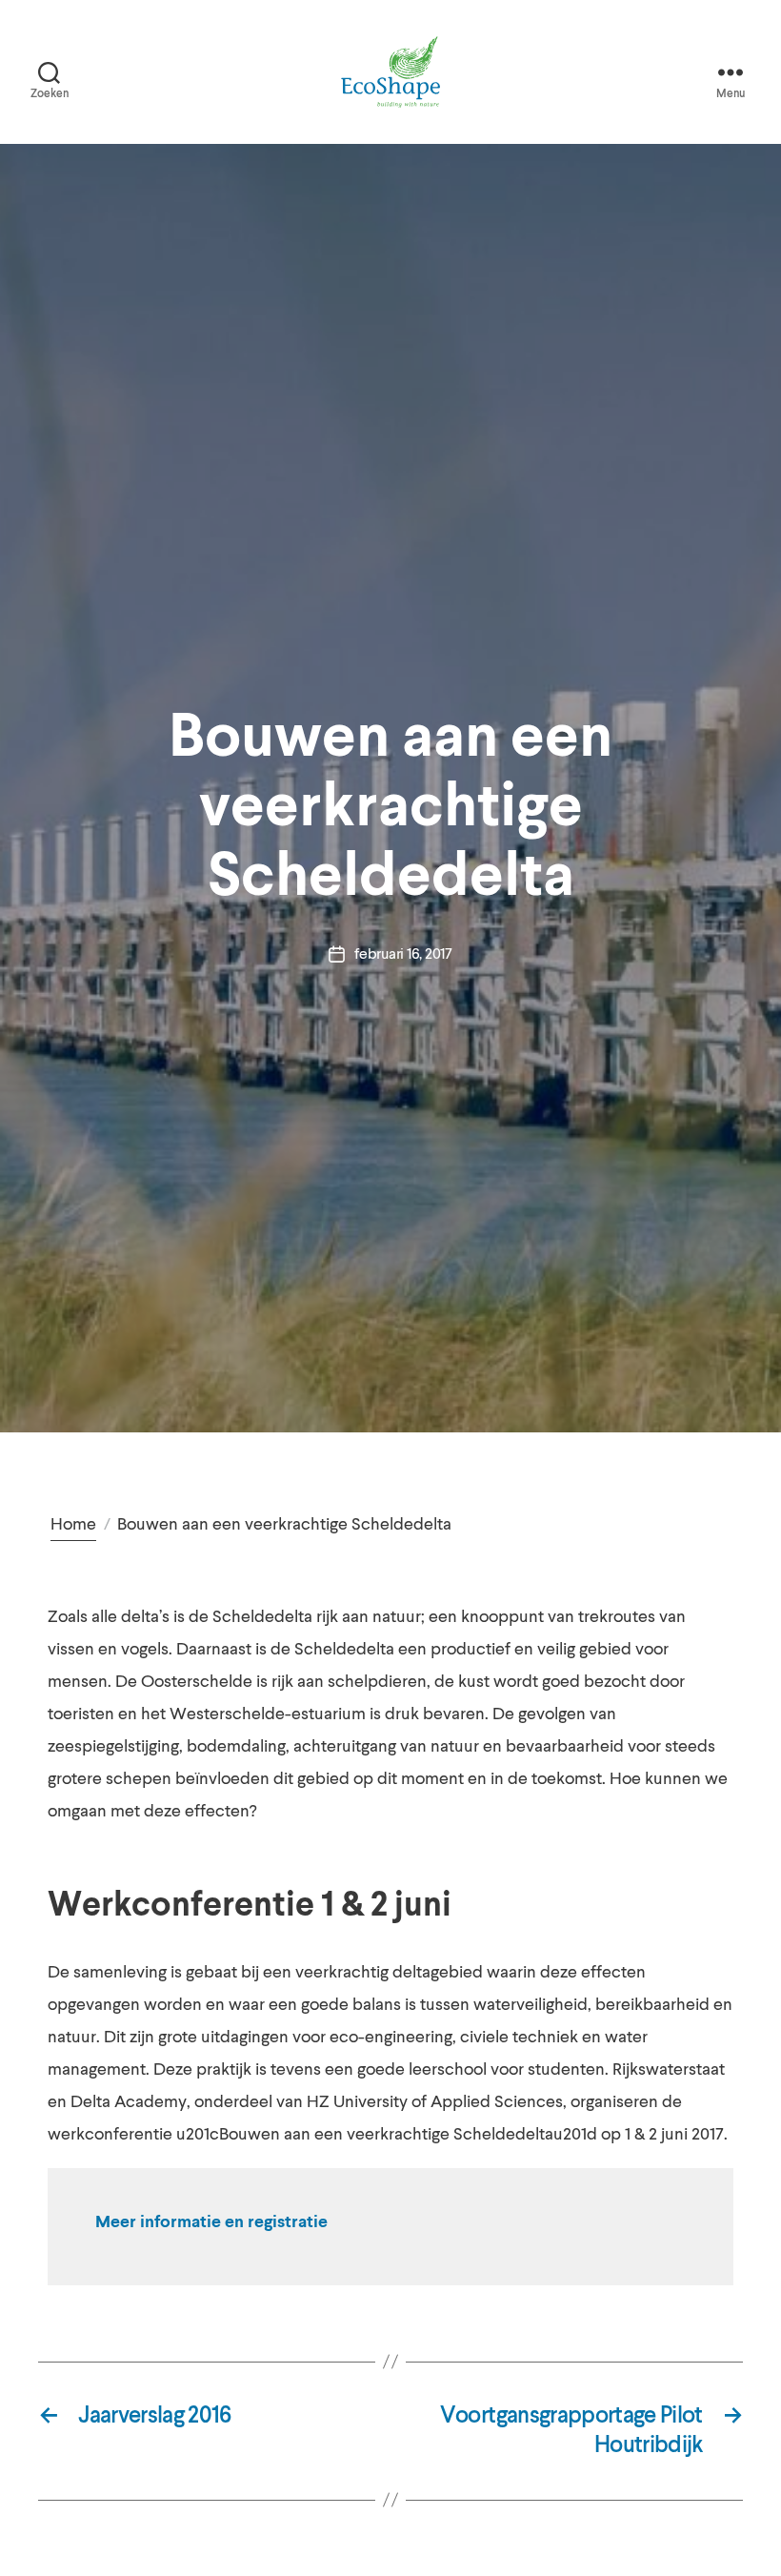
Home (73, 1524)
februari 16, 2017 (403, 954)
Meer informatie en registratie (211, 2222)
